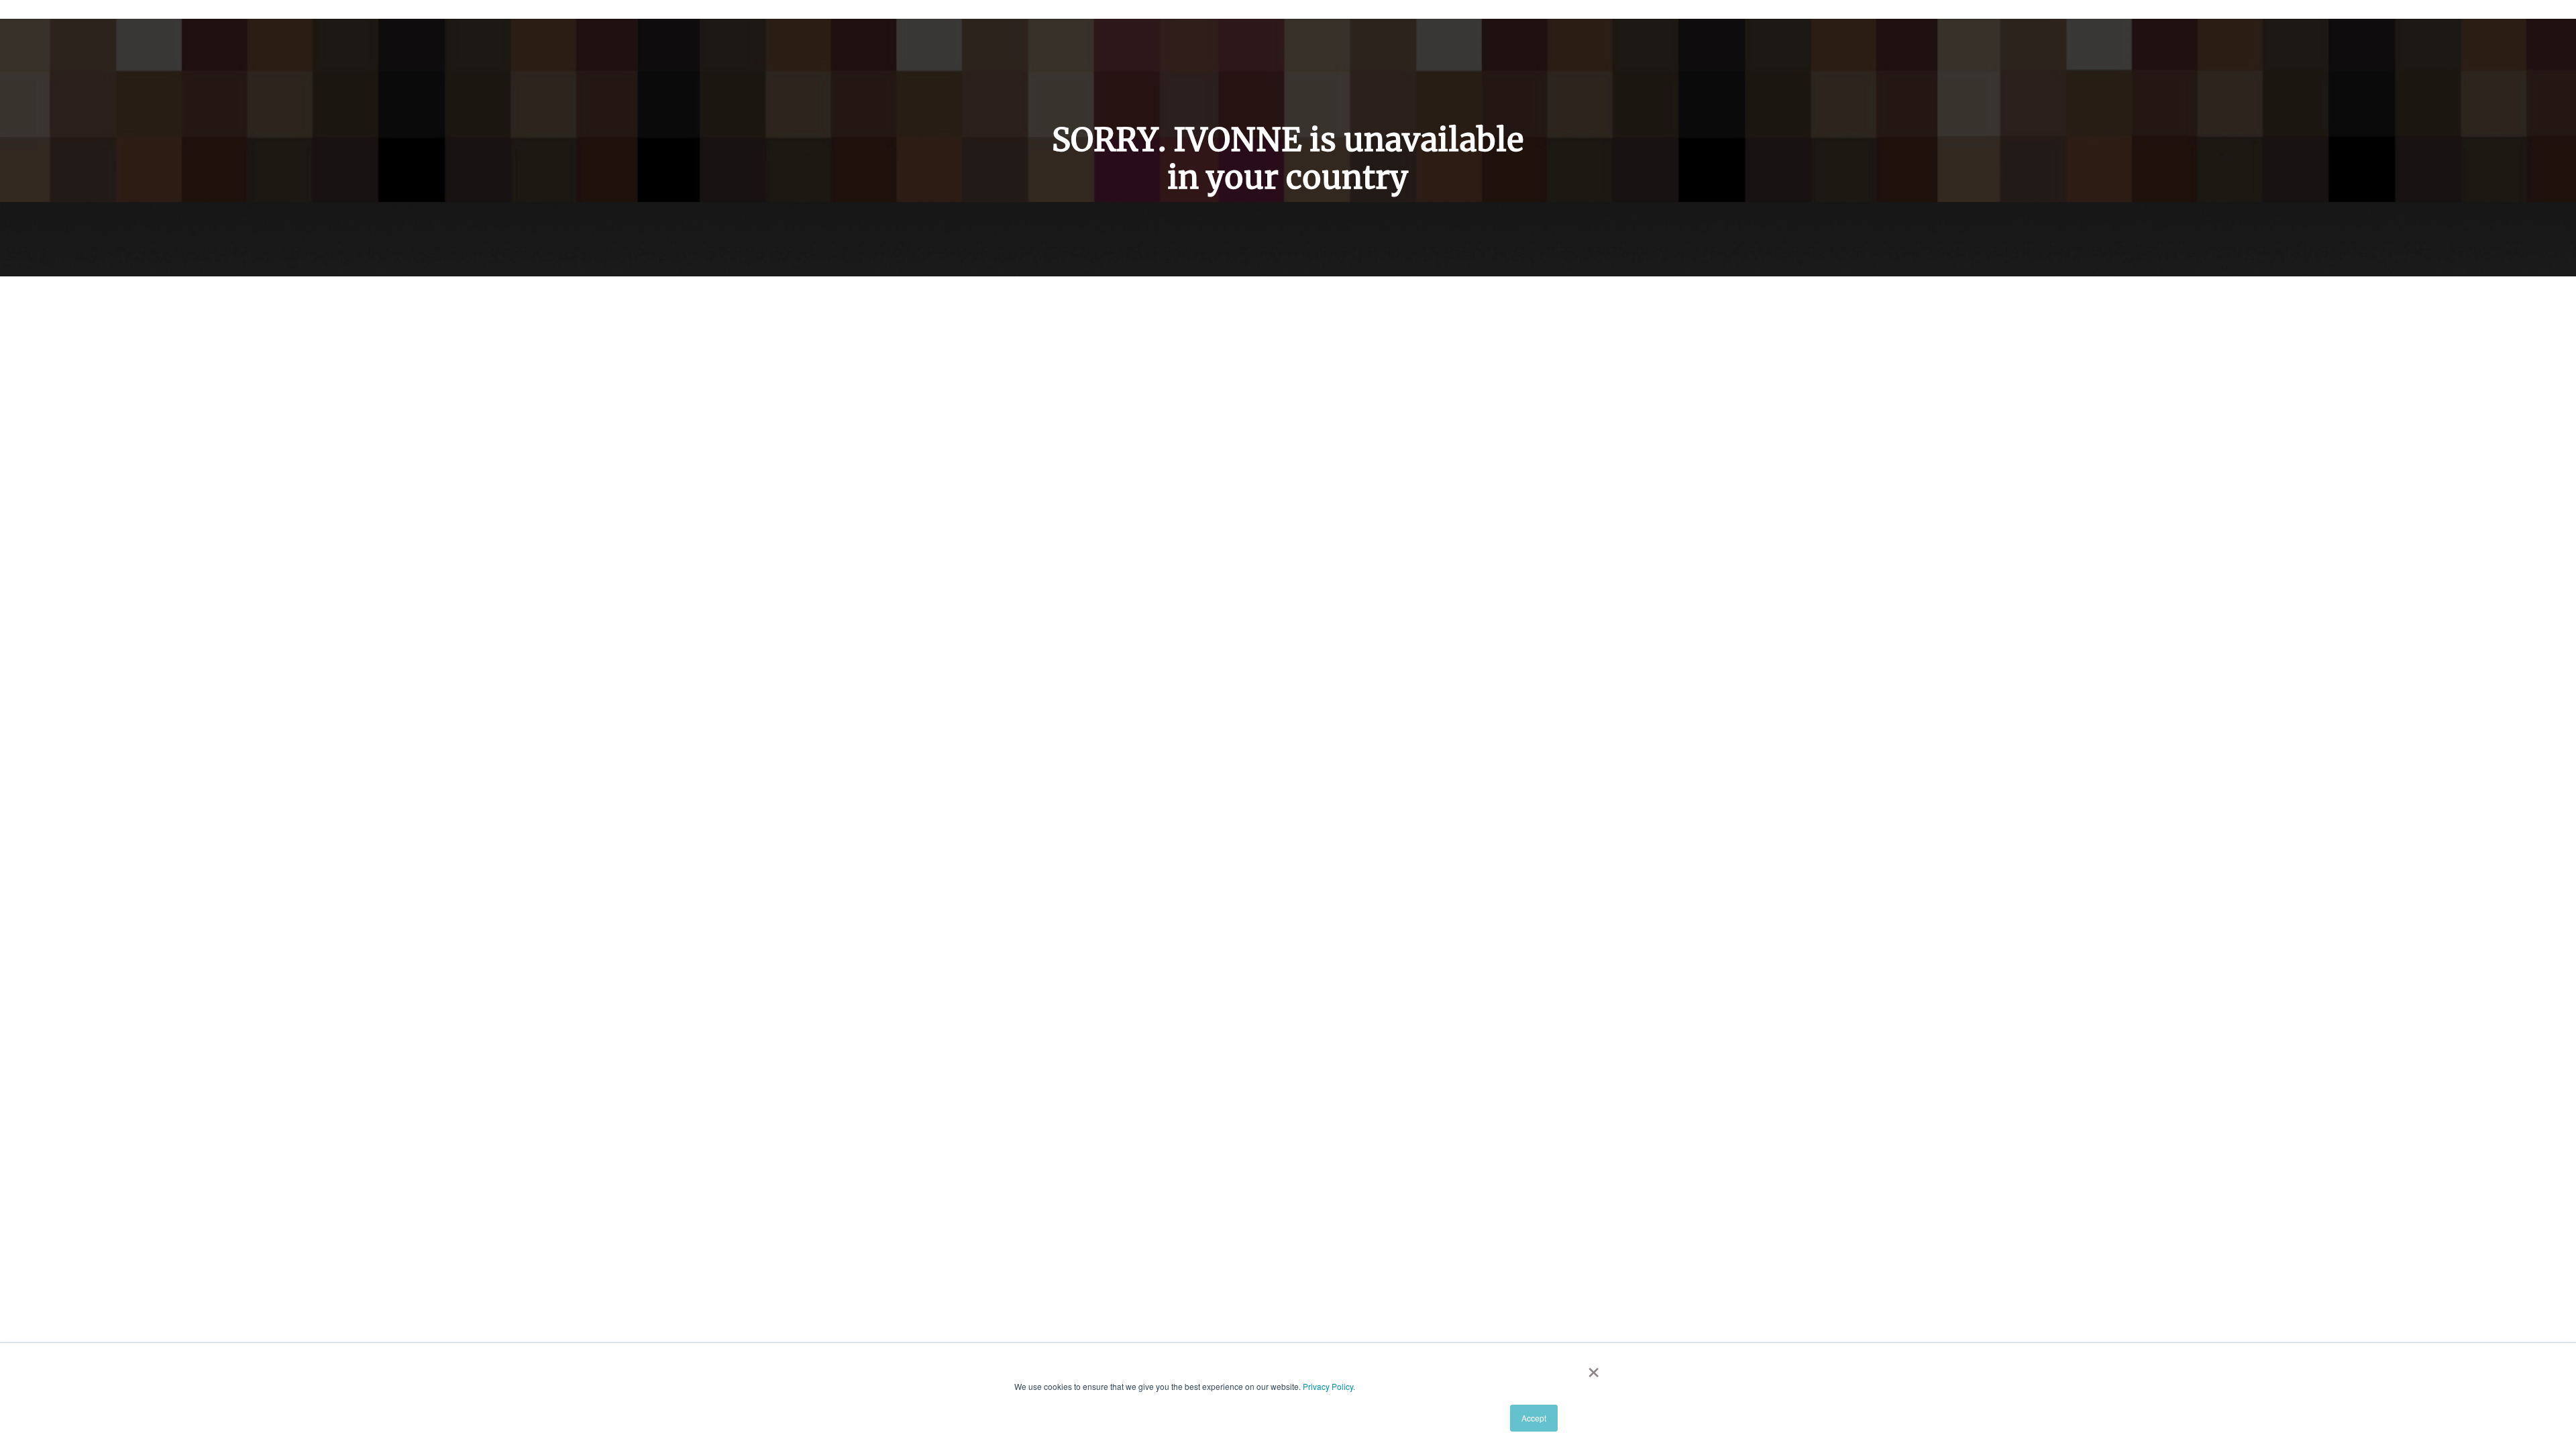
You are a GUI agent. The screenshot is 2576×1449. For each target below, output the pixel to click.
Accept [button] (1534, 1418)
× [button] (1594, 1368)
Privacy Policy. (1329, 1386)
